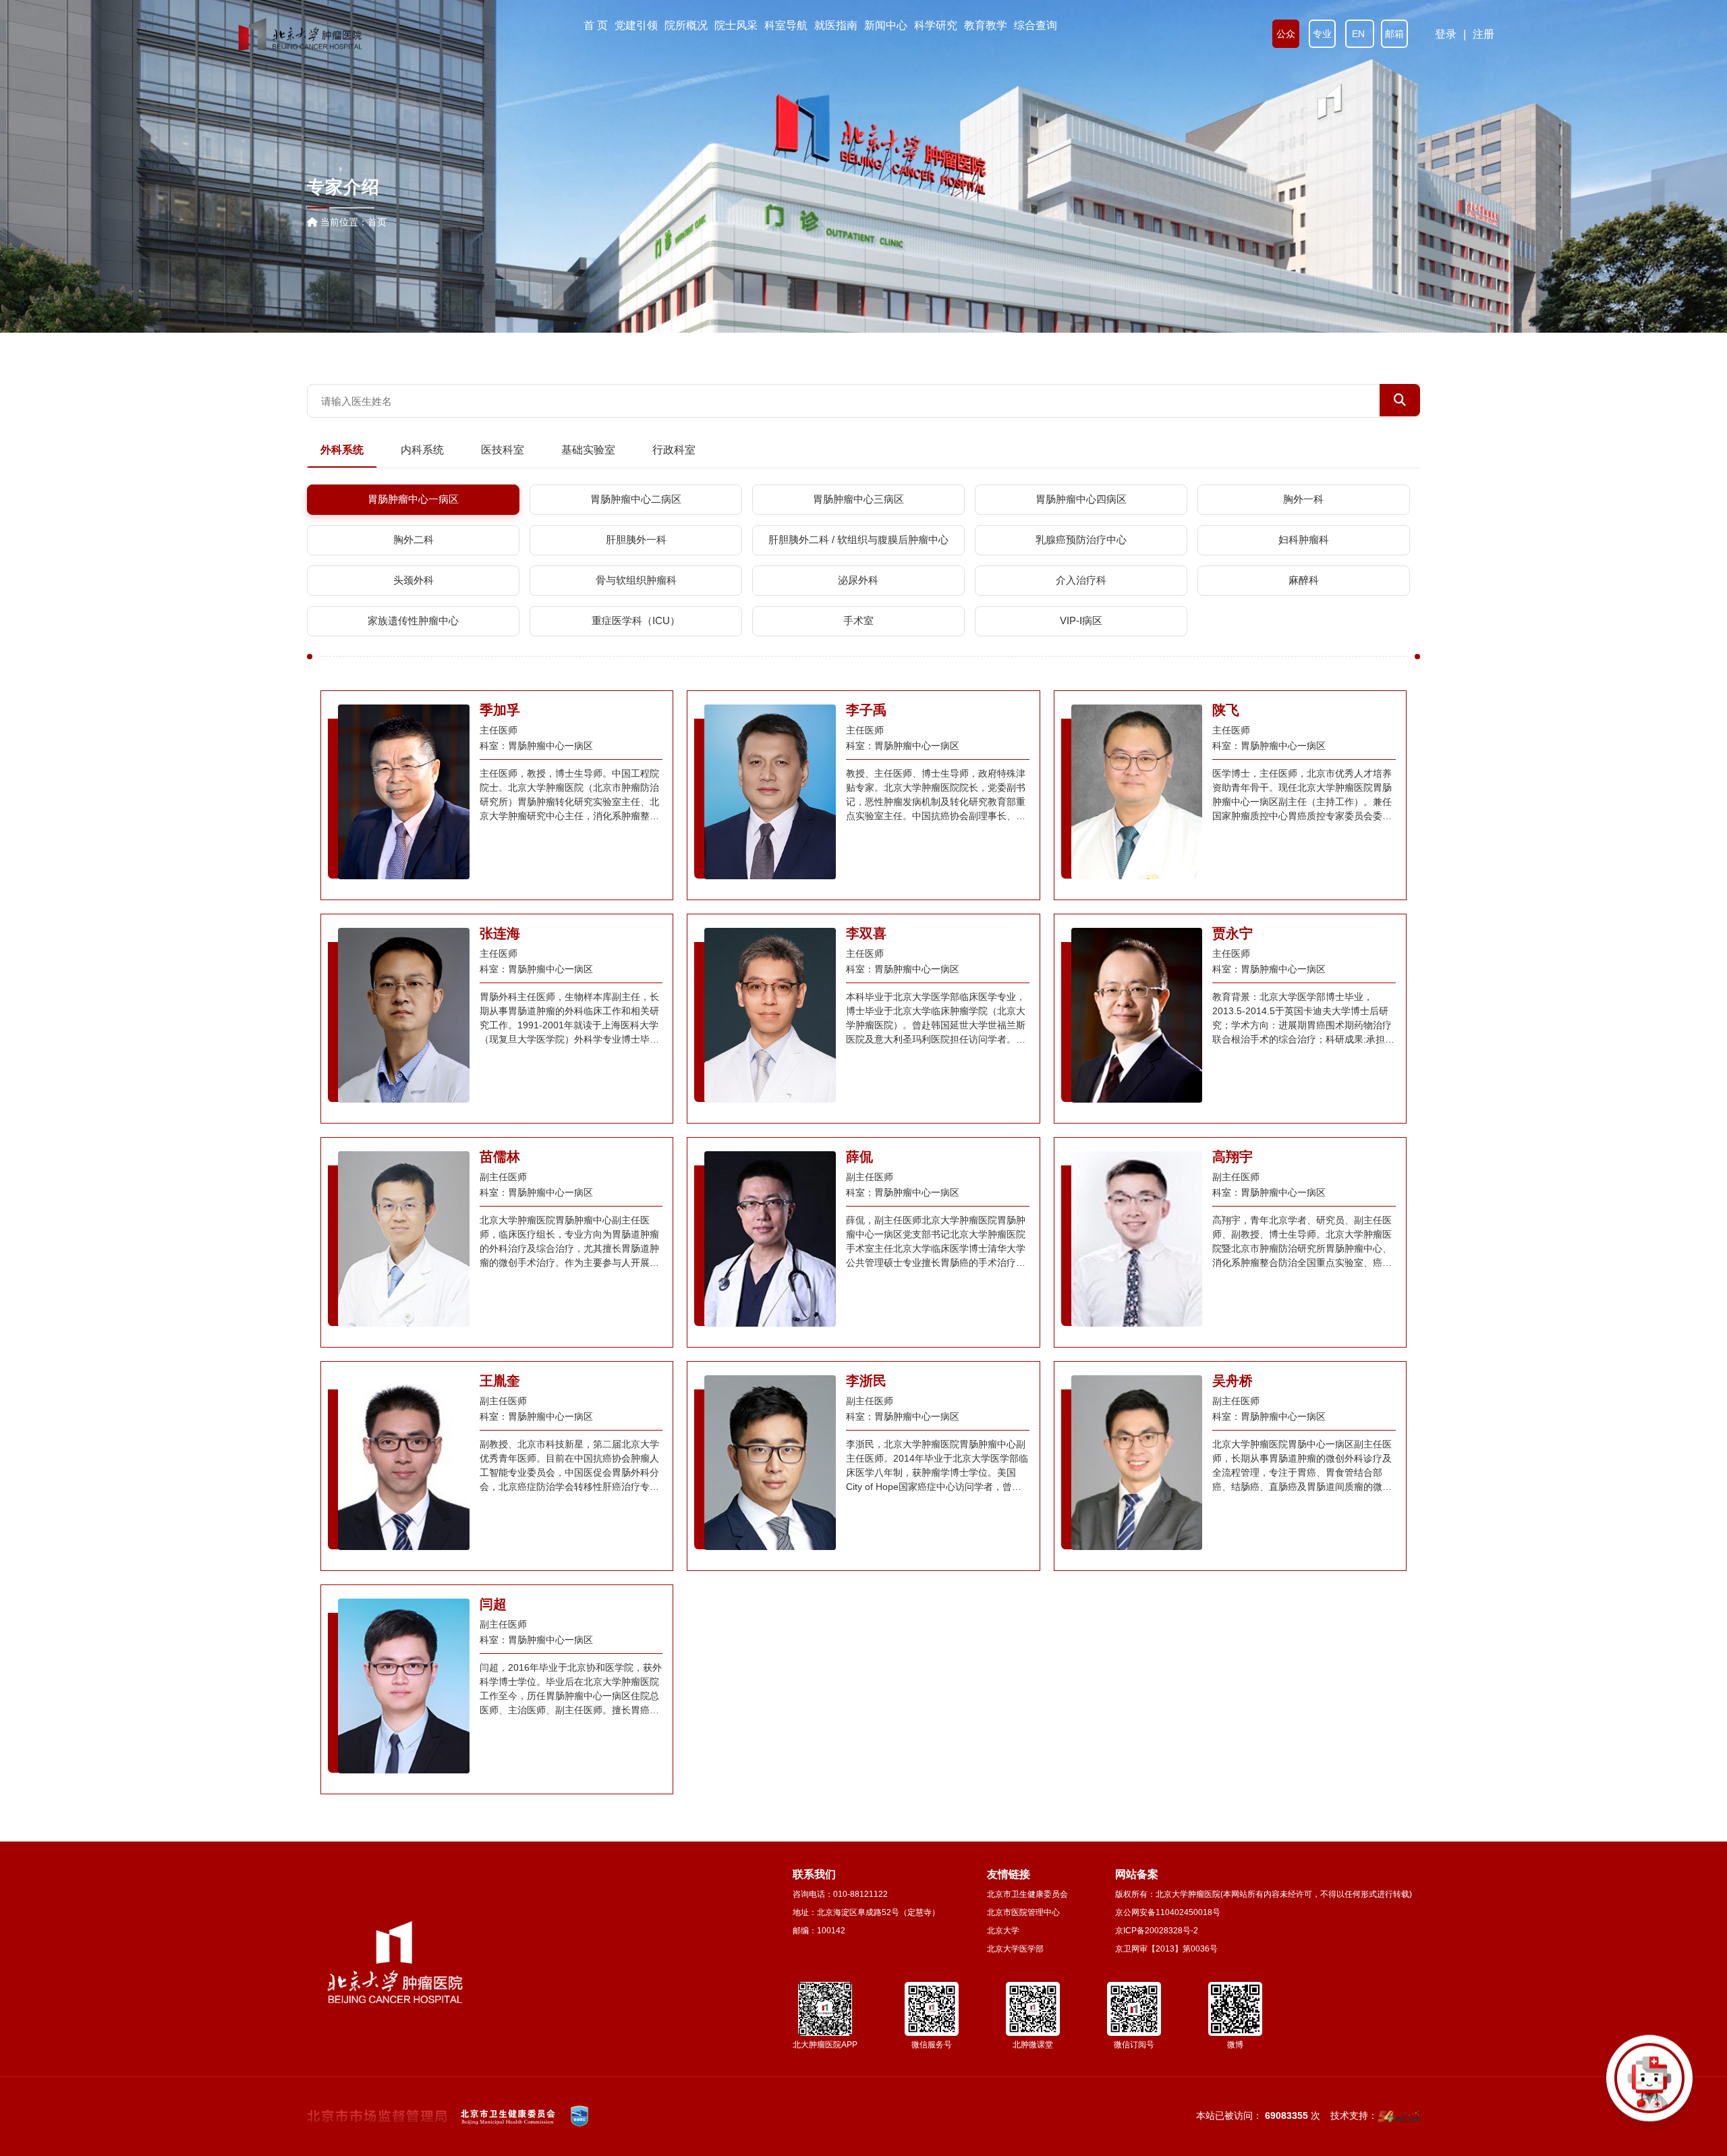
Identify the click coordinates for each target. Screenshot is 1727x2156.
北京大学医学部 (1015, 1949)
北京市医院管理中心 (1023, 1912)
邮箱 (1394, 34)
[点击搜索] (1649, 2078)
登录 (1446, 34)
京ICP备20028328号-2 (1157, 1931)
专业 (1322, 34)
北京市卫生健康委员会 (1027, 1894)
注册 (1483, 34)
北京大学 (1003, 1931)
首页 (377, 222)
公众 (1286, 34)
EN (1360, 34)
